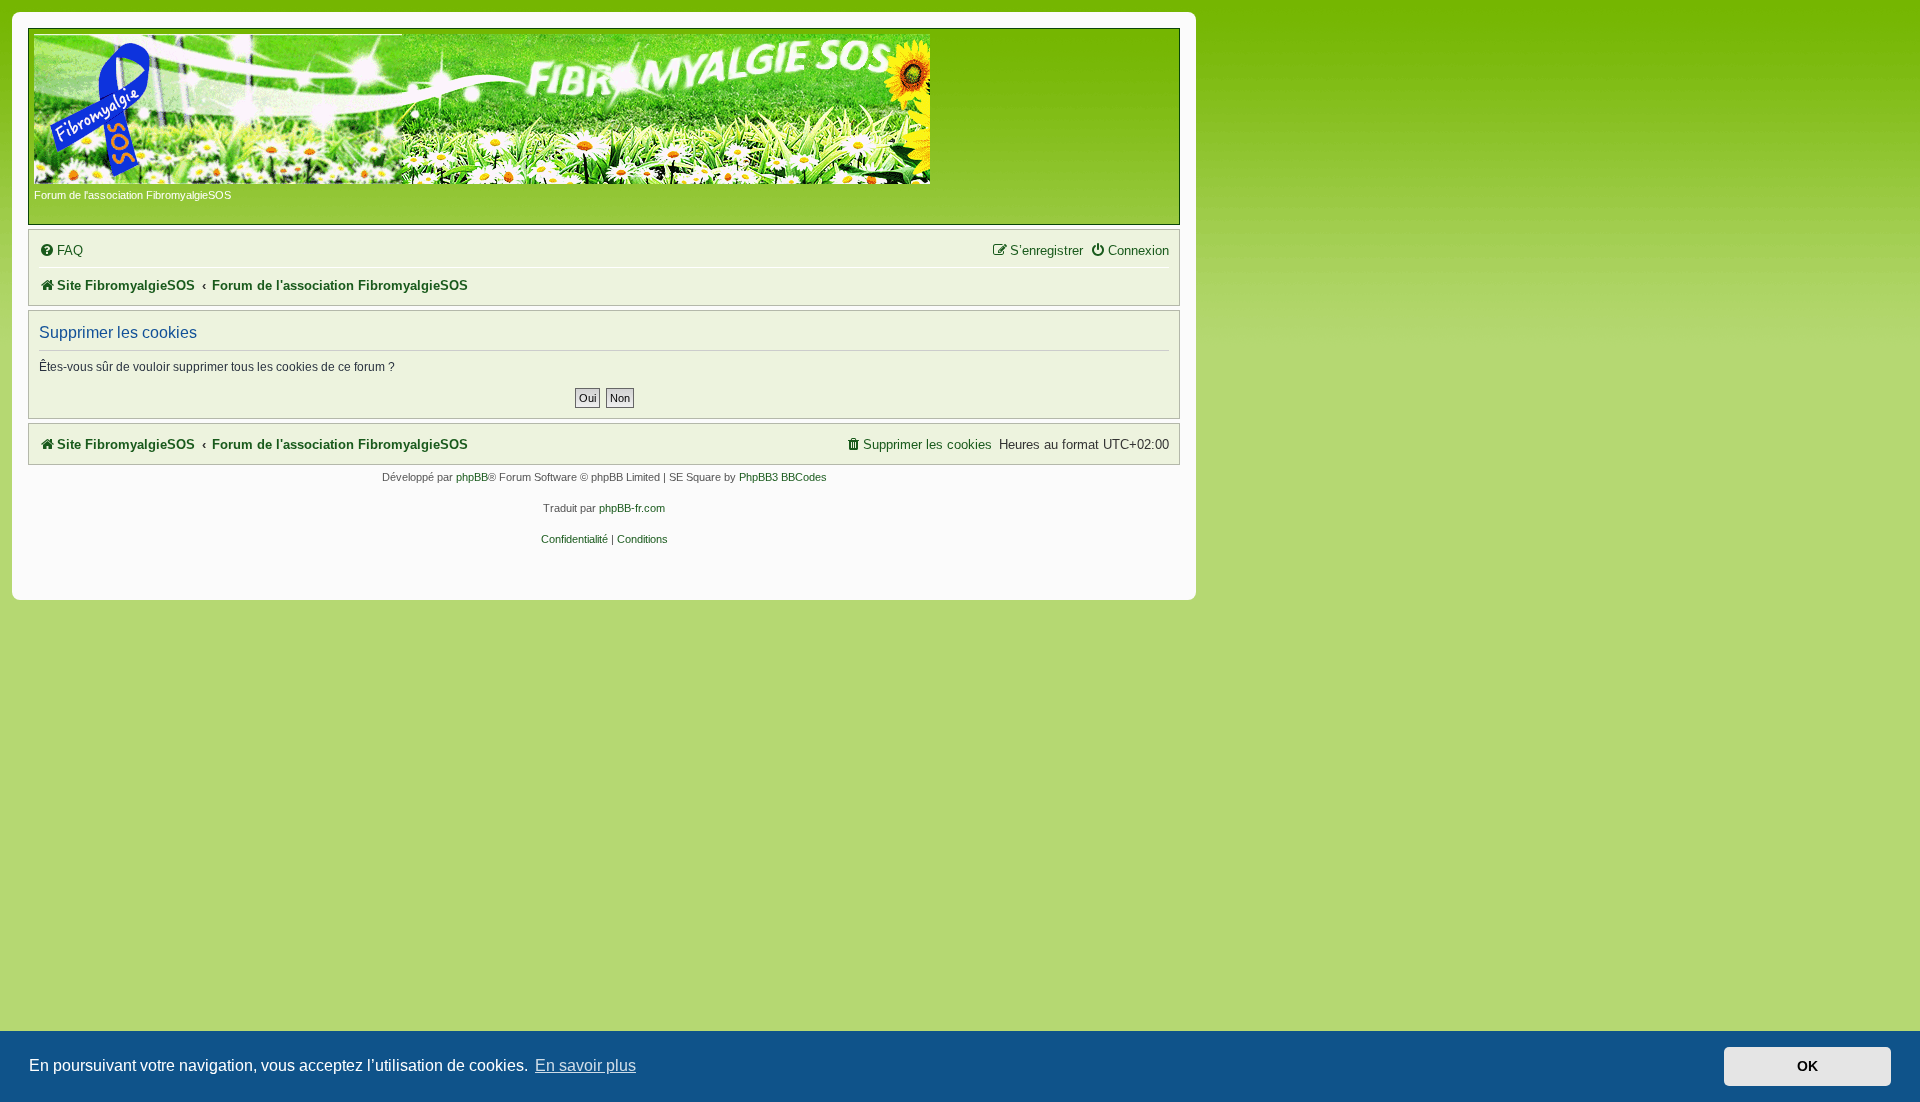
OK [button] (1807, 1066)
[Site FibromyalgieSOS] (513, 111)
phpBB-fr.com (632, 508)
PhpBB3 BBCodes (783, 477)
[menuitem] (61, 250)
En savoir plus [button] (585, 1065)
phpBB (472, 477)
